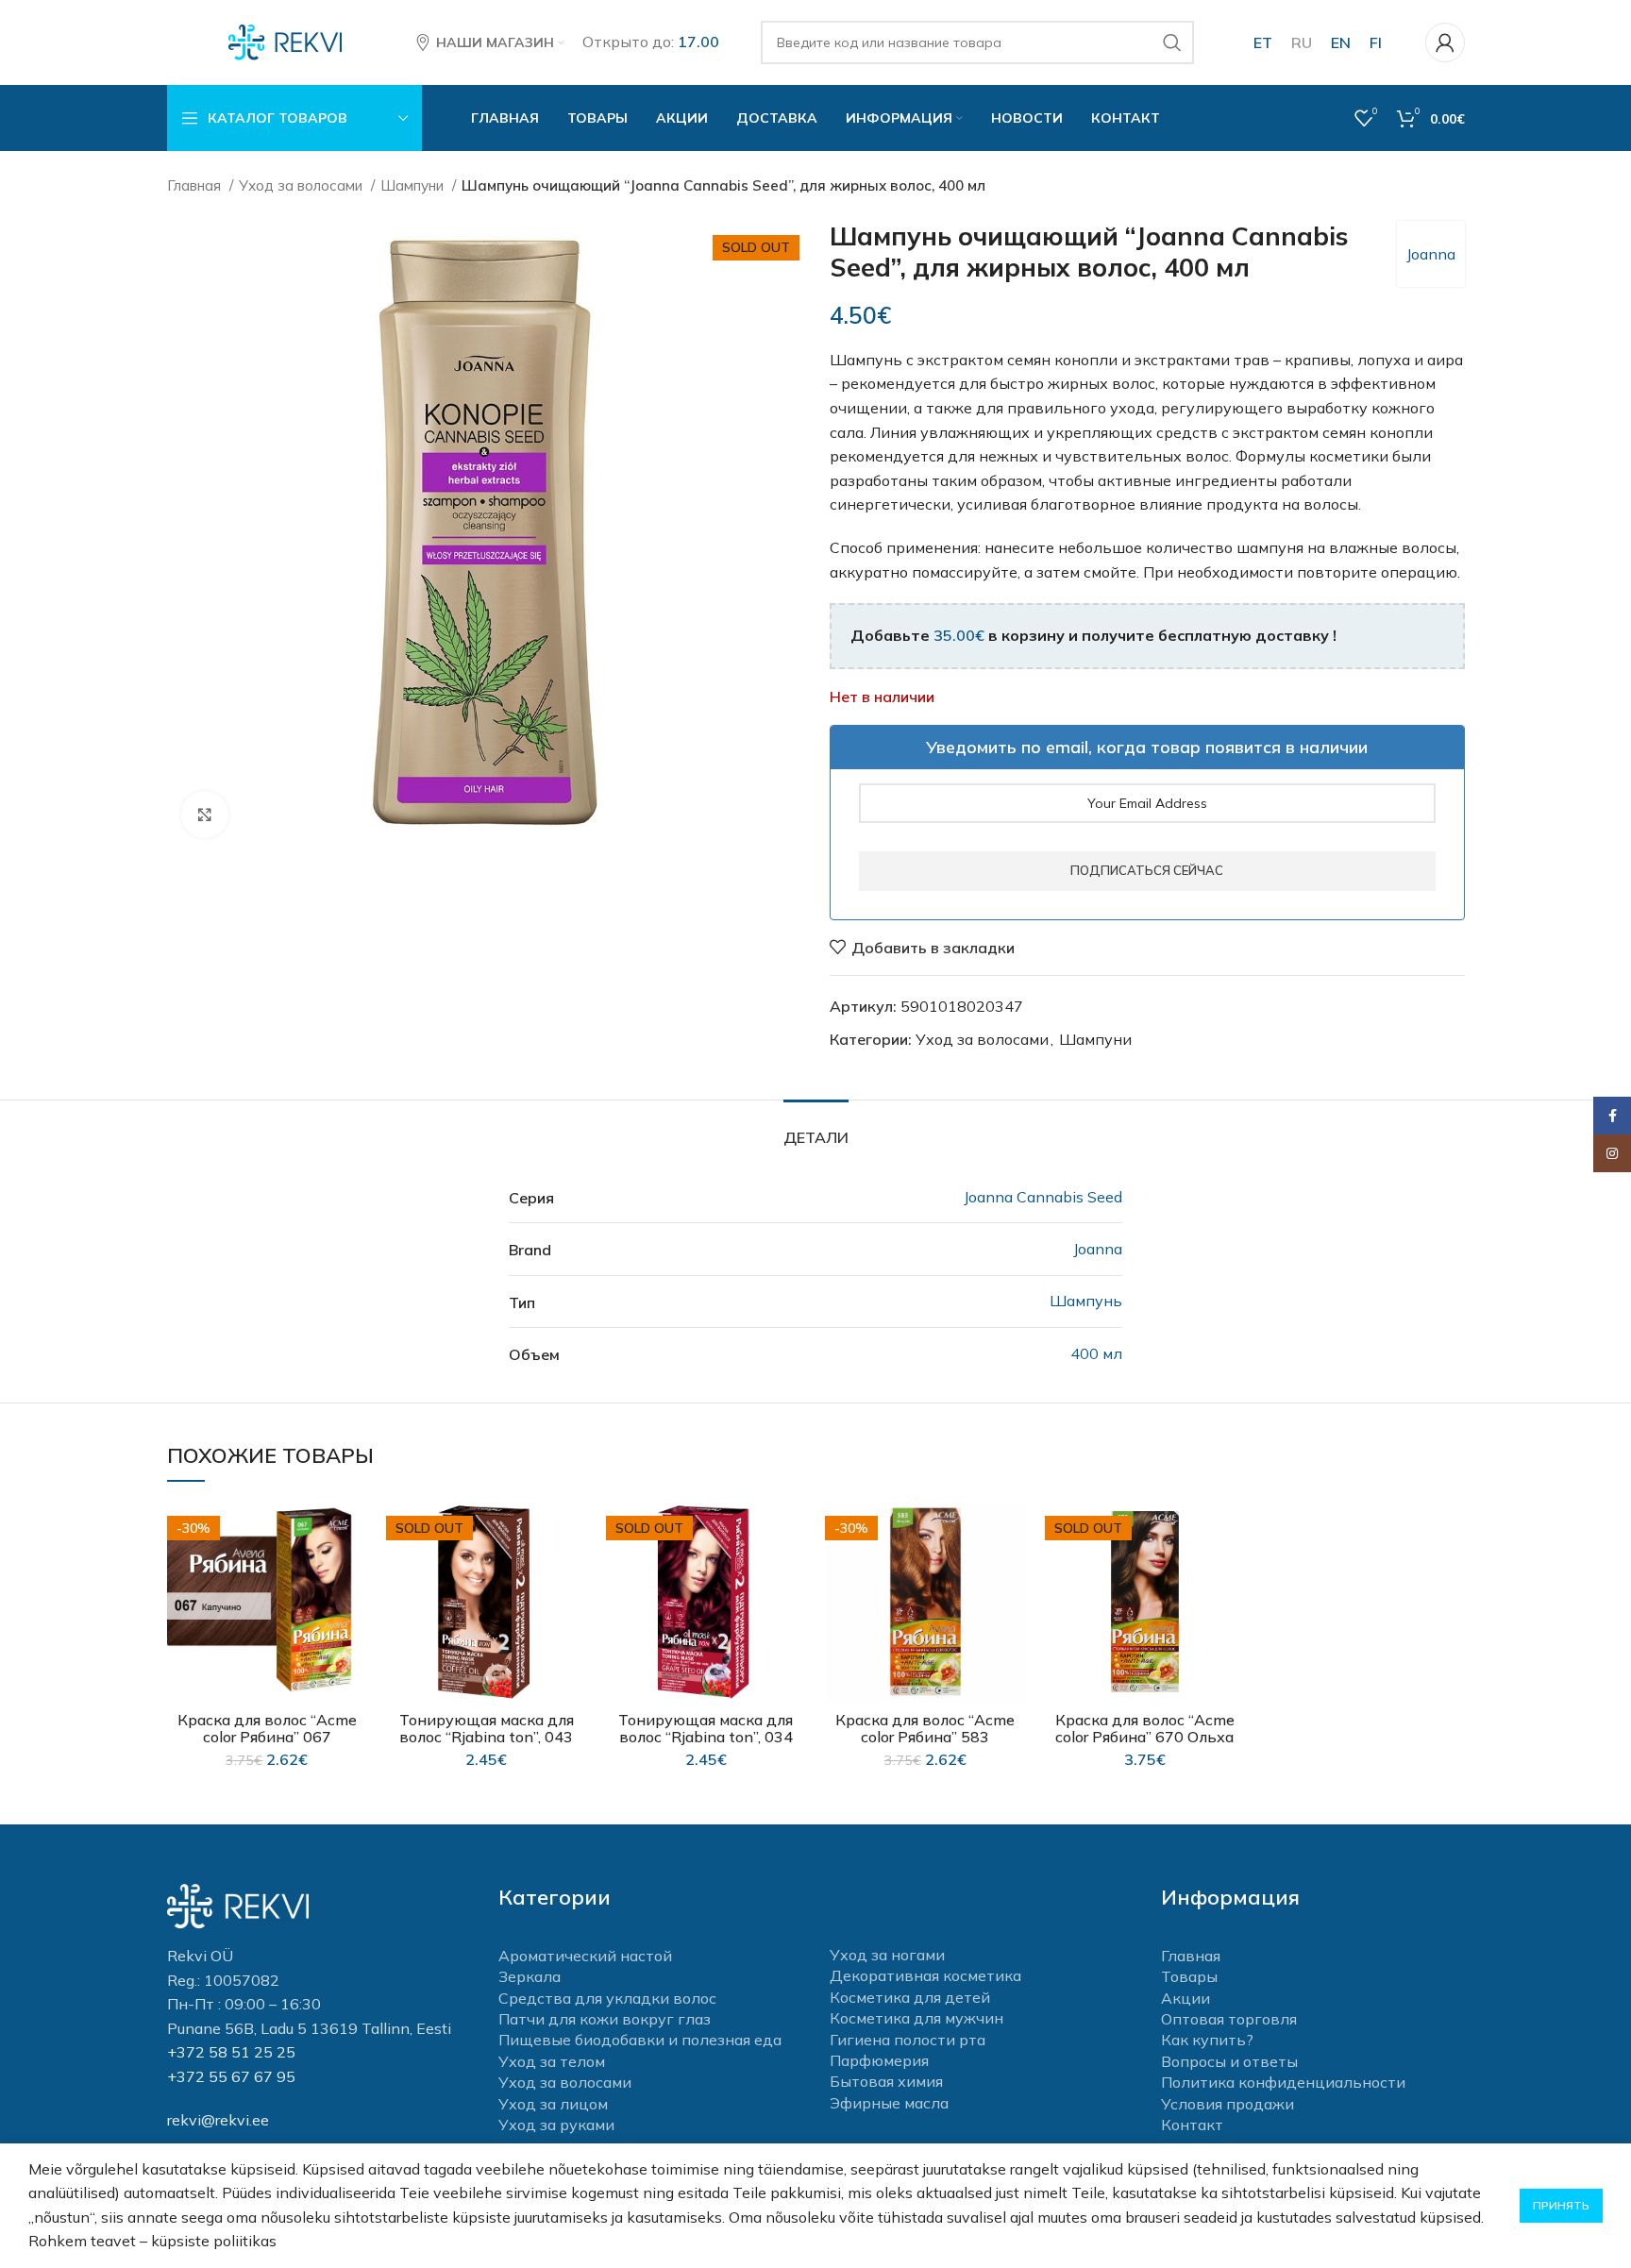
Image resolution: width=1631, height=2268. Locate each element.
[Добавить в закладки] (353, 1532)
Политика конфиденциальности (1283, 2082)
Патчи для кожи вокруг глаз (605, 2019)
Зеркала (530, 1976)
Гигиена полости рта (908, 2040)
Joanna (1431, 254)
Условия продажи (1227, 2104)
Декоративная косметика (925, 1975)
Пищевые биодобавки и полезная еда (640, 2040)
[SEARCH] (1172, 42)
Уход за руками (556, 2125)
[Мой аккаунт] (1445, 42)
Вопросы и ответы (1229, 2061)
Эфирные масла (889, 2103)
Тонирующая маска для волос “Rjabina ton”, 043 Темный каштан (487, 1737)
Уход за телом (552, 2061)
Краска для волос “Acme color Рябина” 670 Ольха (1145, 1728)
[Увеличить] (205, 815)
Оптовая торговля (1229, 2019)
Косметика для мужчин (916, 2018)
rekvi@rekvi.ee (218, 2120)
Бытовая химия (886, 2081)
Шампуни (414, 185)
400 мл (1096, 1353)
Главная (196, 185)
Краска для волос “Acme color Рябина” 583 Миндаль (925, 1737)
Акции (1185, 1998)
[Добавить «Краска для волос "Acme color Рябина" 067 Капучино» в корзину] (353, 1575)
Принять (1561, 2205)
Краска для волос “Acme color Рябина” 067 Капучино (267, 1737)
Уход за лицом (553, 2104)
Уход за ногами (887, 1955)
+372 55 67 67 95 (231, 2076)
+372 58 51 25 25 (231, 2052)
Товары (1189, 1976)
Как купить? (1207, 2040)
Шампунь (1086, 1301)
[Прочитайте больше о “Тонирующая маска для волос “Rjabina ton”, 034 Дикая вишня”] (792, 1575)
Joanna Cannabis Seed (1043, 1197)
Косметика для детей (910, 1997)
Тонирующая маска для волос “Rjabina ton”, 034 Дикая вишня (706, 1737)
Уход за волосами (303, 185)
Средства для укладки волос (607, 1998)
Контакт (1192, 2125)
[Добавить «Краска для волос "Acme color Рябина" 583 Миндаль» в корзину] (1012, 1575)
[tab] (816, 1128)
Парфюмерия (879, 2060)
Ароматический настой (585, 1956)
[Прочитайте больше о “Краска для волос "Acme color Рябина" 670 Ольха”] (1231, 1575)
